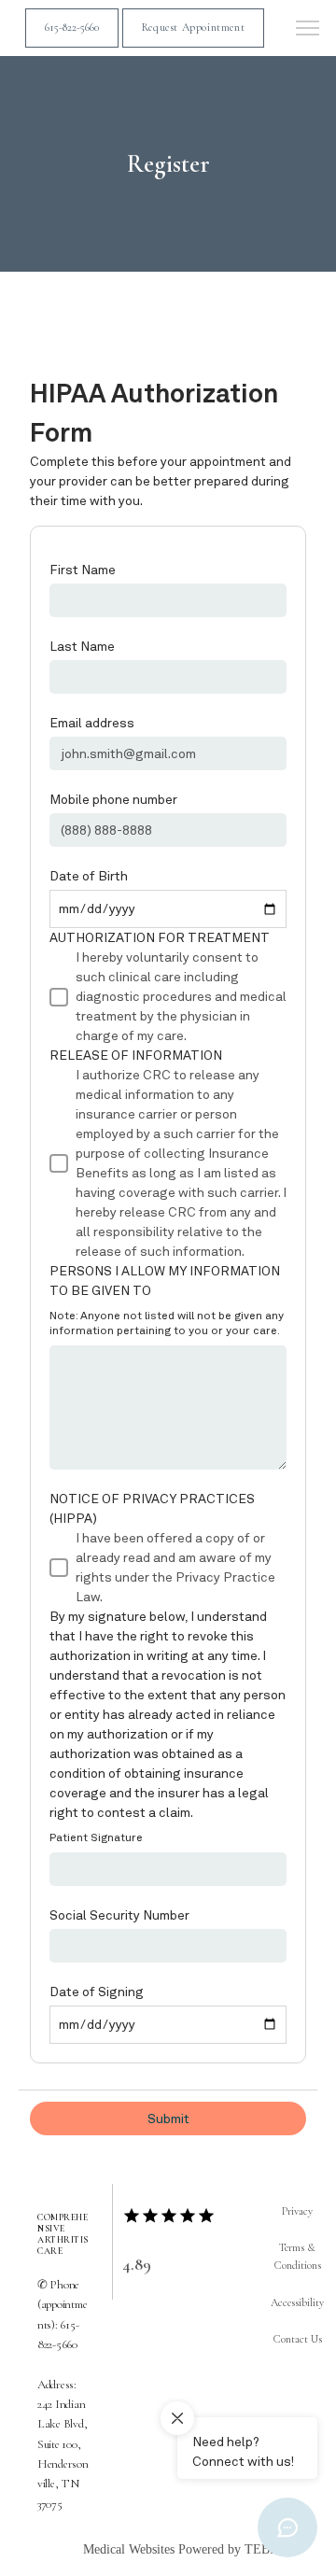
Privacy (297, 2211)
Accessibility (297, 2302)
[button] (308, 30)
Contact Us (298, 2339)
